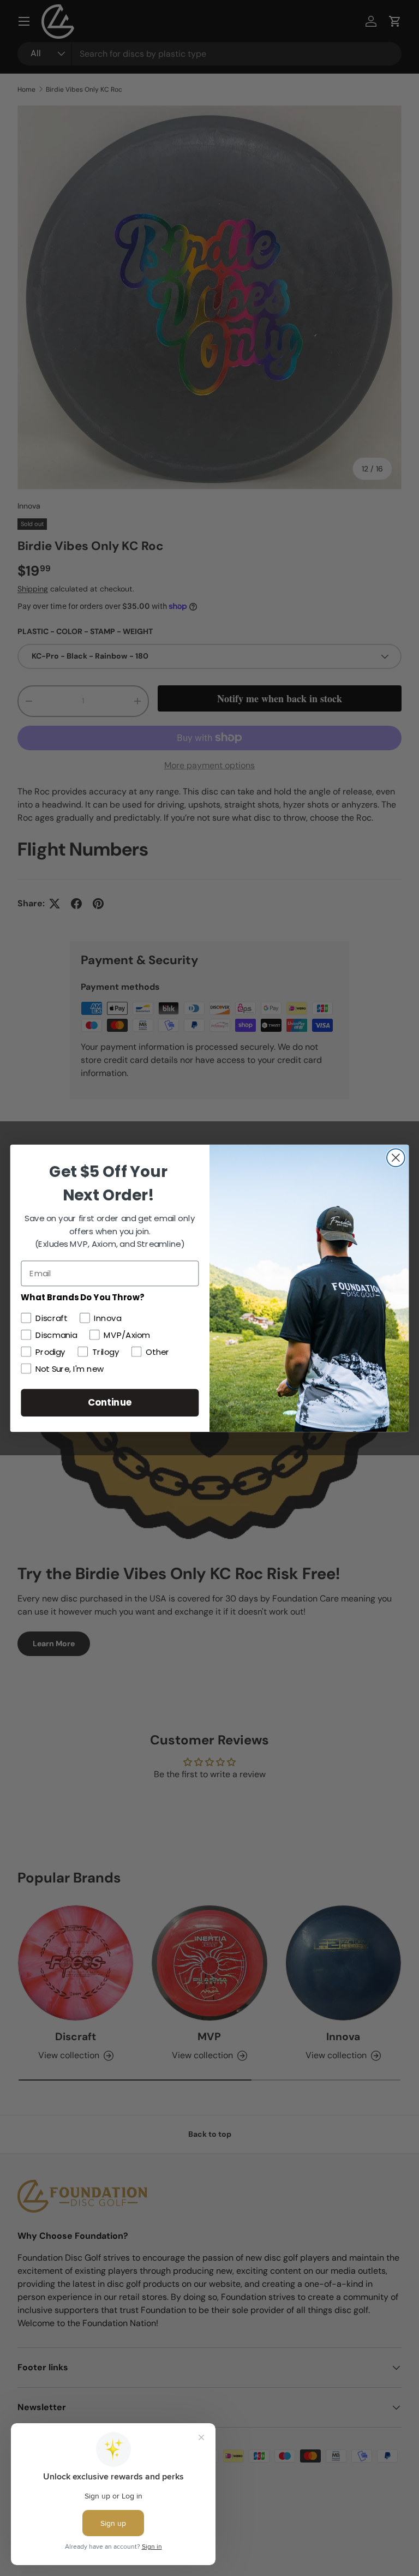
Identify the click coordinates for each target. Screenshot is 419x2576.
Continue (110, 1402)
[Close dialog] (396, 1158)
